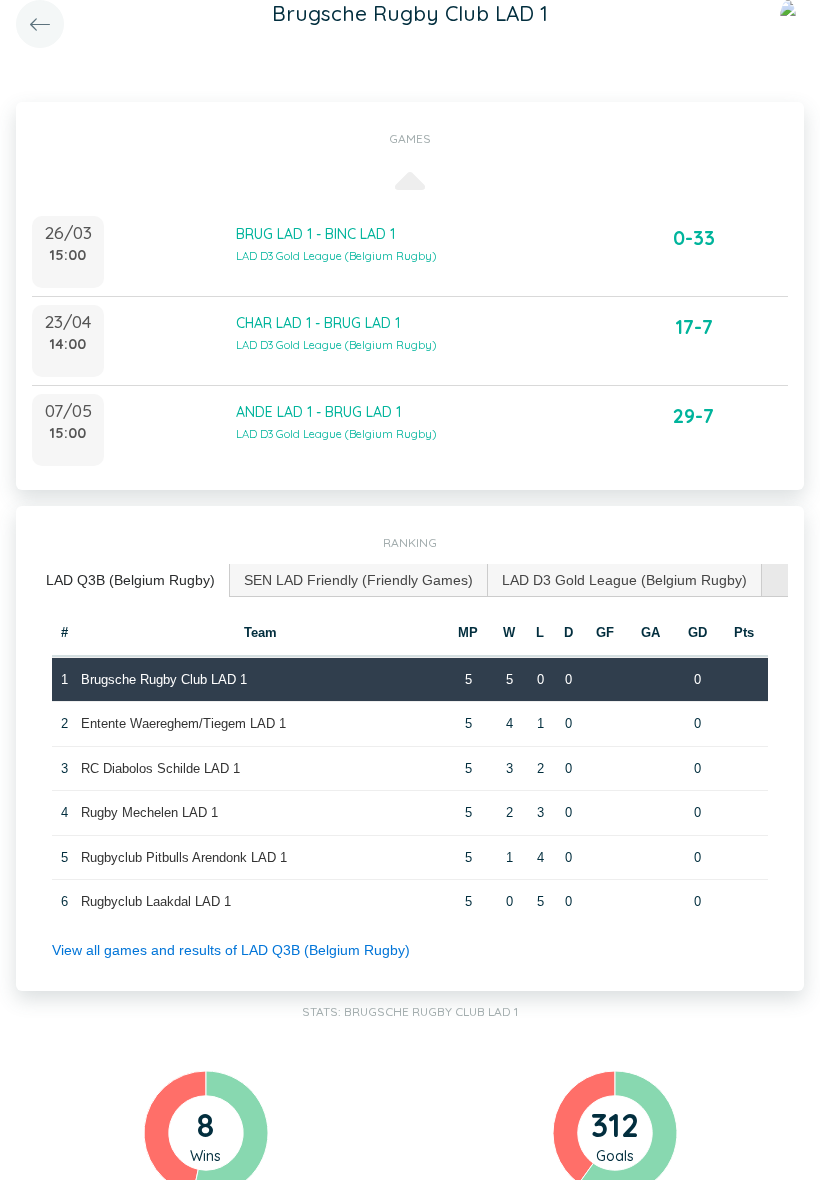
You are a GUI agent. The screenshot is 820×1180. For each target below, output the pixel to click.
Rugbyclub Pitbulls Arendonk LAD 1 (184, 857)
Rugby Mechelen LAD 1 (149, 812)
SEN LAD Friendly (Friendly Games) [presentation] (358, 580)
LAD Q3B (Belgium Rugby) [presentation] (130, 580)
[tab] (131, 580)
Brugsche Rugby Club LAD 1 (164, 679)
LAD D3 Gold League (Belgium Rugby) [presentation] (624, 580)
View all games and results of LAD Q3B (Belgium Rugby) (231, 950)
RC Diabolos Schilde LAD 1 (160, 768)
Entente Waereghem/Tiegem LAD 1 (183, 723)
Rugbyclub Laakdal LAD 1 (156, 901)
